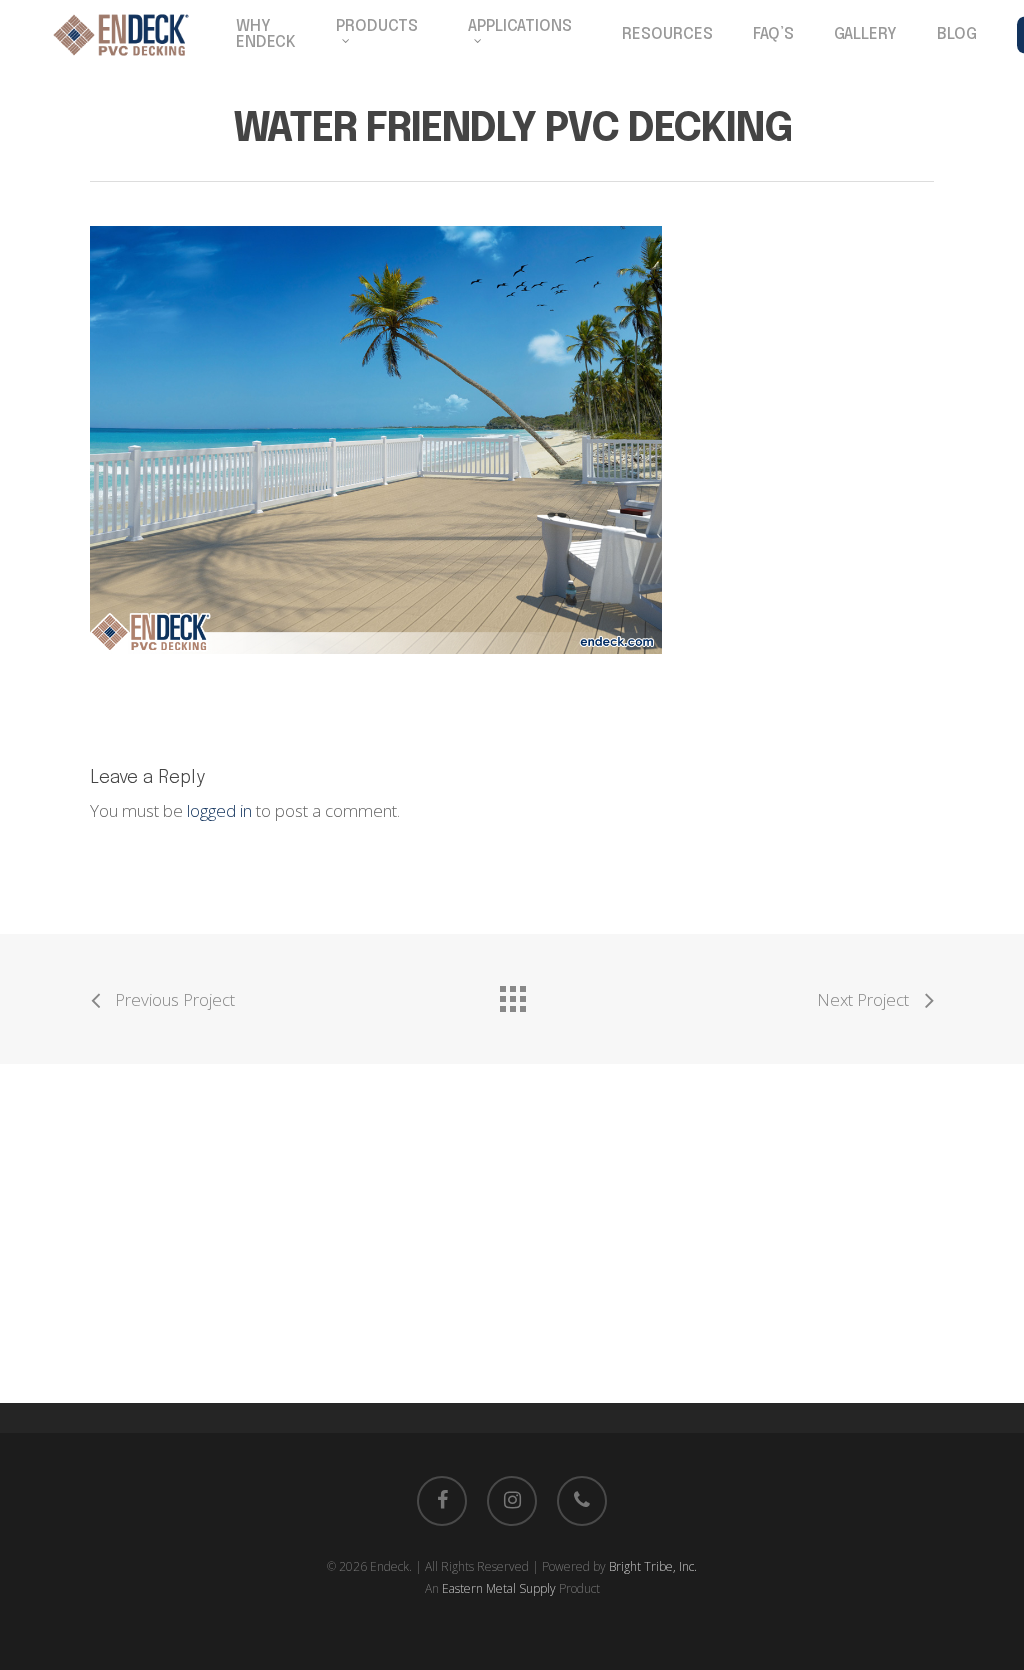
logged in (219, 810)
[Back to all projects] (512, 994)
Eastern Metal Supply (499, 1588)
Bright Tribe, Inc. (653, 1566)
